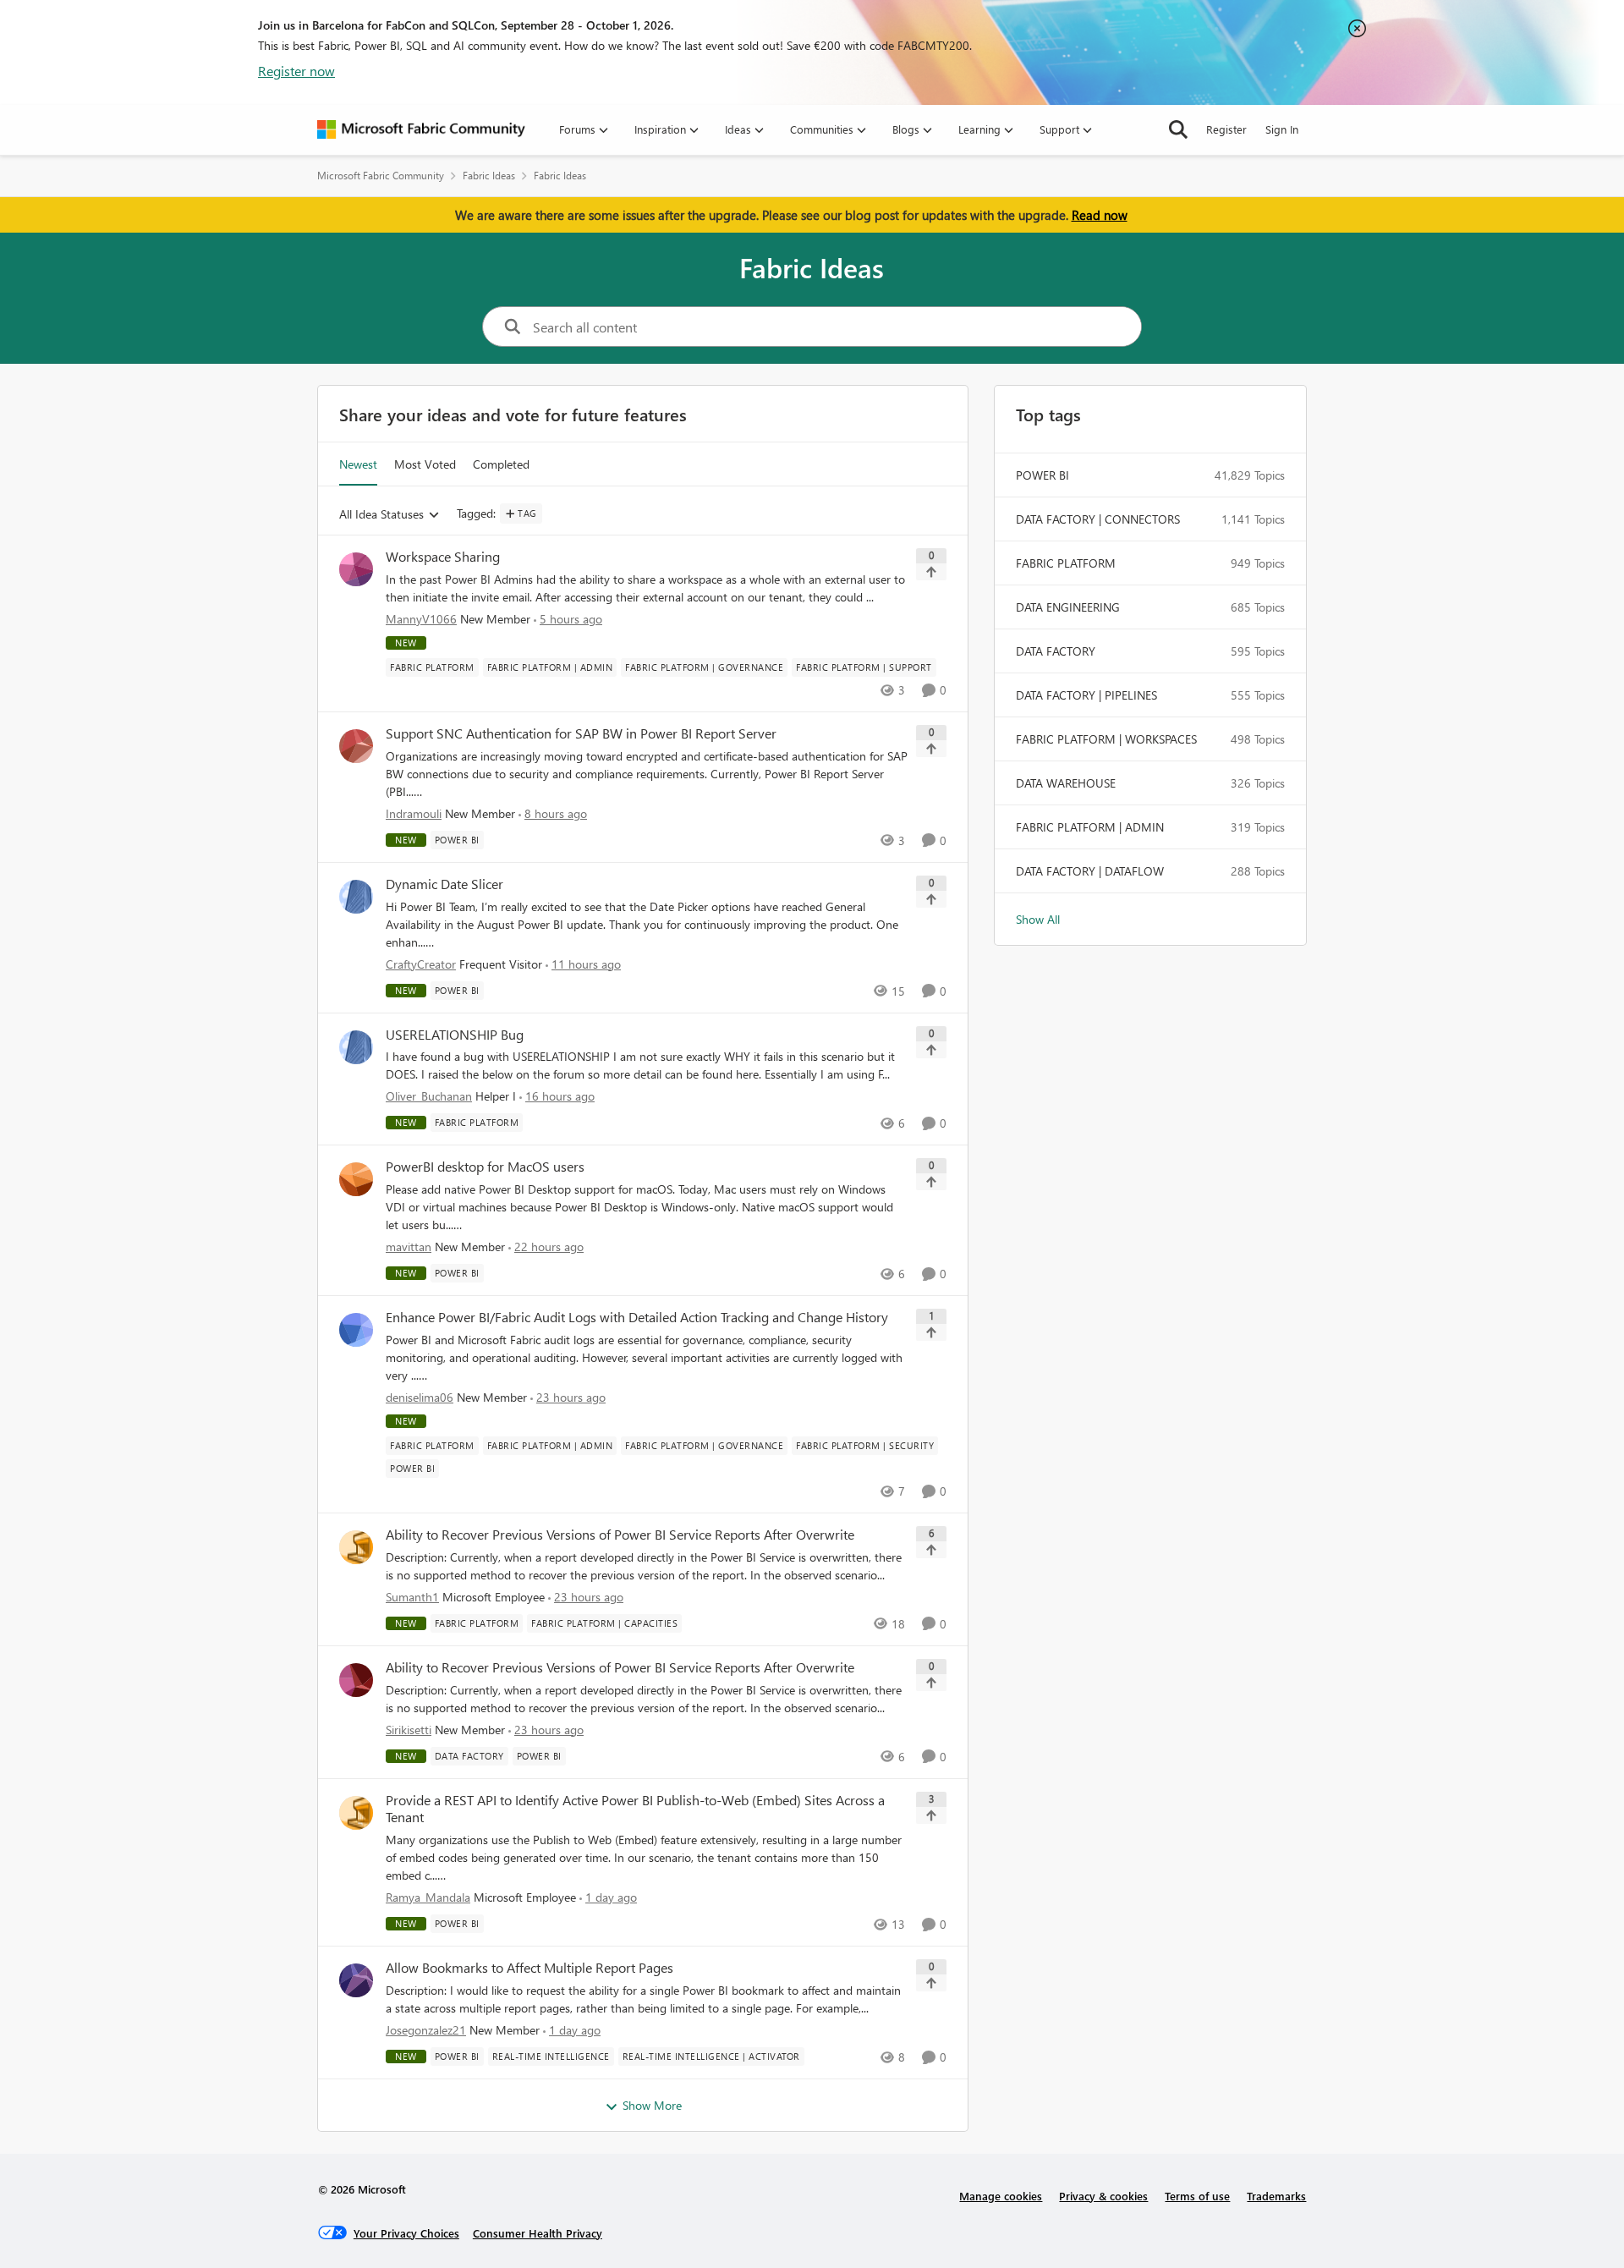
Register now (296, 71)
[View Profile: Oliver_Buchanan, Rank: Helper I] (356, 1047)
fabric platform (1066, 563)
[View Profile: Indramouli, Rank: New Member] (356, 746)
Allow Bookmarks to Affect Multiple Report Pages (529, 1968)
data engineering (1068, 607)
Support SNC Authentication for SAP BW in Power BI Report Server (581, 733)
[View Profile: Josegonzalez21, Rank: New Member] (356, 1980)
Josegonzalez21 (426, 2030)
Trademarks (1276, 2196)
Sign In (1282, 129)
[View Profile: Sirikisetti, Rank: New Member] (356, 1680)
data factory (1056, 651)
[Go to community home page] (421, 129)
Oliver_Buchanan (429, 1096)
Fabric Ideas (489, 176)
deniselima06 (420, 1397)
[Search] (1178, 129)
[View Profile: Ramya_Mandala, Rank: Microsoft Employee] (356, 1813)
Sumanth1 (412, 1597)
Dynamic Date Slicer (444, 884)
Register (1226, 129)
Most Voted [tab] (425, 464)
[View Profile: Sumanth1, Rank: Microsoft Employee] (356, 1547)
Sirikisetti (409, 1730)
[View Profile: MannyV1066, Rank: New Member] (356, 569)
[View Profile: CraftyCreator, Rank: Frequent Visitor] (356, 897)
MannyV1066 (421, 619)
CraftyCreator (421, 964)
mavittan (409, 1247)
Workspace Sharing (443, 557)
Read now (1100, 215)
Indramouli (414, 813)
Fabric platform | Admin (1090, 827)
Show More (652, 2105)
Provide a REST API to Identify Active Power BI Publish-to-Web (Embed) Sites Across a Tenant (635, 1809)
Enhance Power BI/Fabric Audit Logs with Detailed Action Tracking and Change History (637, 1317)
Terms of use (1197, 2196)
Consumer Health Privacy (538, 2233)
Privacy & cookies (1103, 2196)
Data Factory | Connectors (1098, 519)
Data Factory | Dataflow (1090, 871)
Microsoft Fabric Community (381, 176)
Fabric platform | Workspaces (1106, 739)
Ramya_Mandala (428, 1897)
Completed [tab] (501, 464)
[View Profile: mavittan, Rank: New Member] (356, 1179)
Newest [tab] (358, 464)
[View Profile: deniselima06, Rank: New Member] (356, 1330)
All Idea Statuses (381, 515)
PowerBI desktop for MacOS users (485, 1167)
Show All (1038, 919)
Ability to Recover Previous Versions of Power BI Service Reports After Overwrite (620, 1535)
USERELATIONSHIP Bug (455, 1035)
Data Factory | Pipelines (1086, 695)
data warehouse (1066, 783)
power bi (1042, 475)
